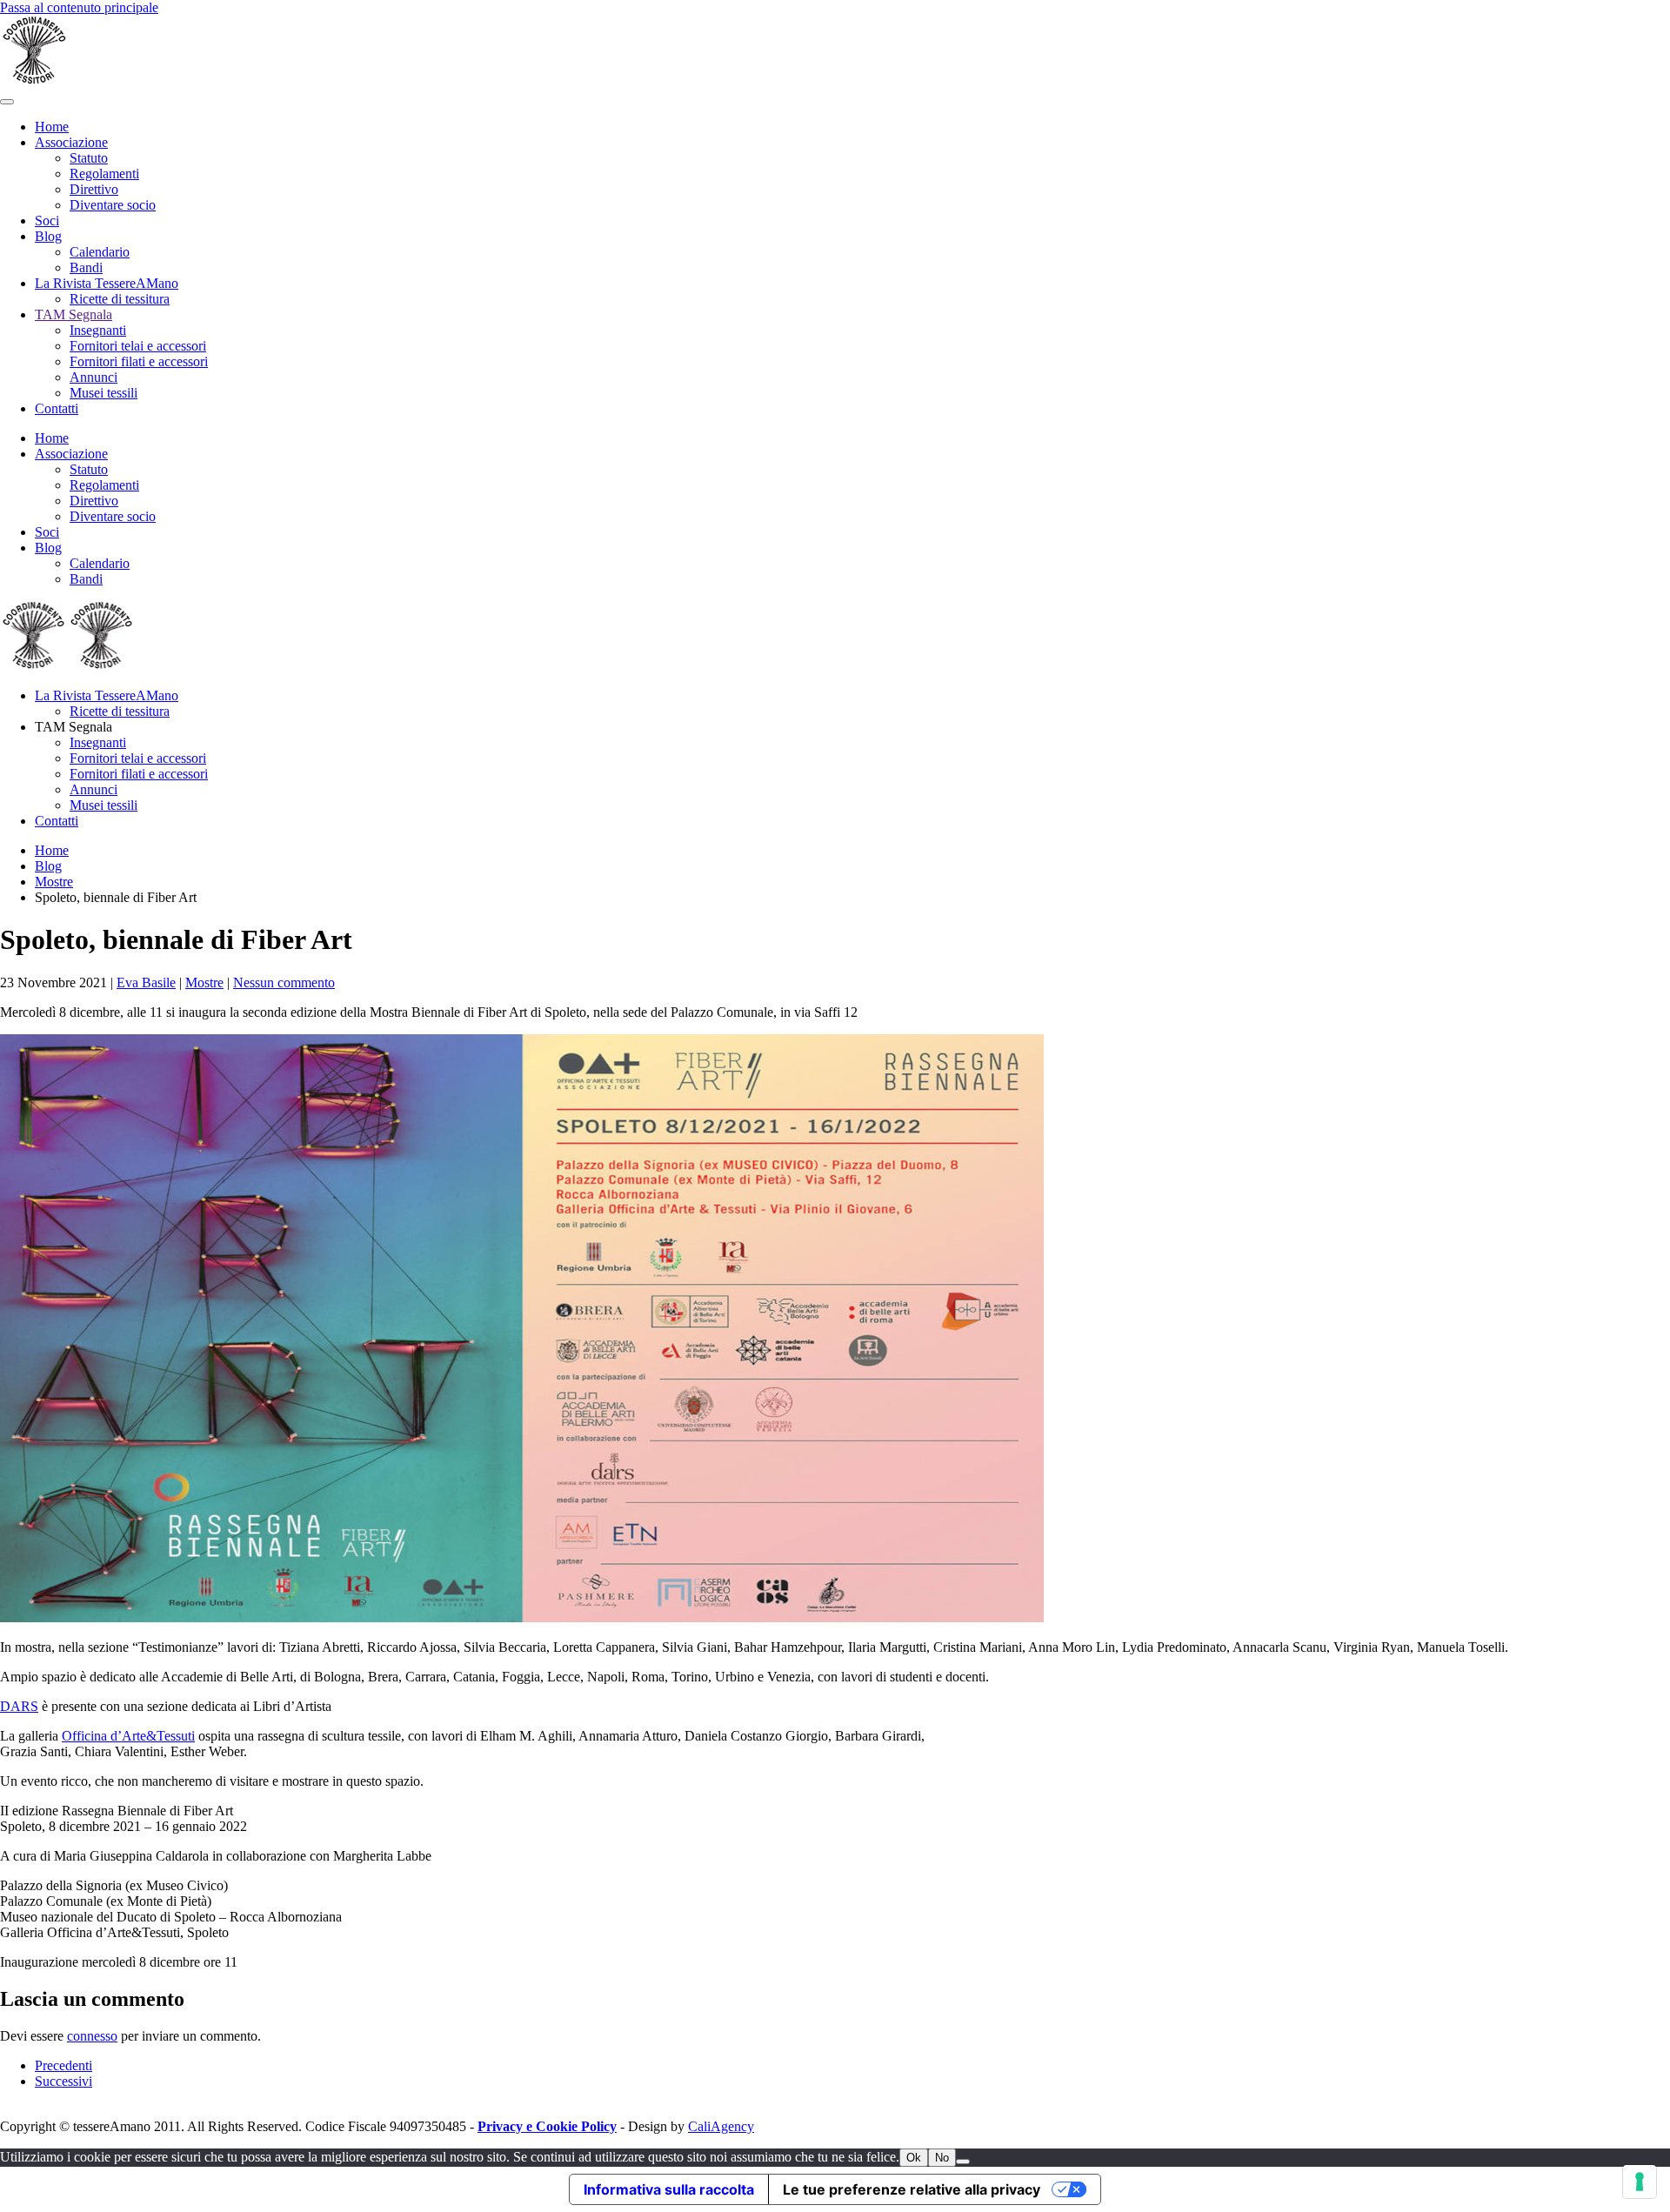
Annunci (94, 377)
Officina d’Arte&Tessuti (128, 1736)
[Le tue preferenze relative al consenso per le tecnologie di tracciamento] (1640, 2182)
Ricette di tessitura (120, 299)
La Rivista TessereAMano (107, 283)
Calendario (100, 252)
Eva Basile (146, 982)
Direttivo (94, 189)
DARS (19, 1706)
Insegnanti (98, 330)
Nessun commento (284, 982)
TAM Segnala (73, 314)
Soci (47, 221)
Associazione (71, 142)
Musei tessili (104, 393)
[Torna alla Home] (35, 81)
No (942, 2158)
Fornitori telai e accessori (138, 346)
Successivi (63, 2081)
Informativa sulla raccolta (669, 2189)
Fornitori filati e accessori (139, 361)
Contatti (57, 408)
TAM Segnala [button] (73, 727)
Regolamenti (104, 174)
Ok (914, 2158)
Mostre (204, 982)
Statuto (89, 158)
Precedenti (63, 2065)
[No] (963, 2162)
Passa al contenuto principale (79, 7)
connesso (92, 2036)
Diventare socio (113, 205)
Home (52, 127)
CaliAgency (721, 2126)
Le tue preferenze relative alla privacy (912, 2189)
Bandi (86, 267)
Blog (48, 236)
